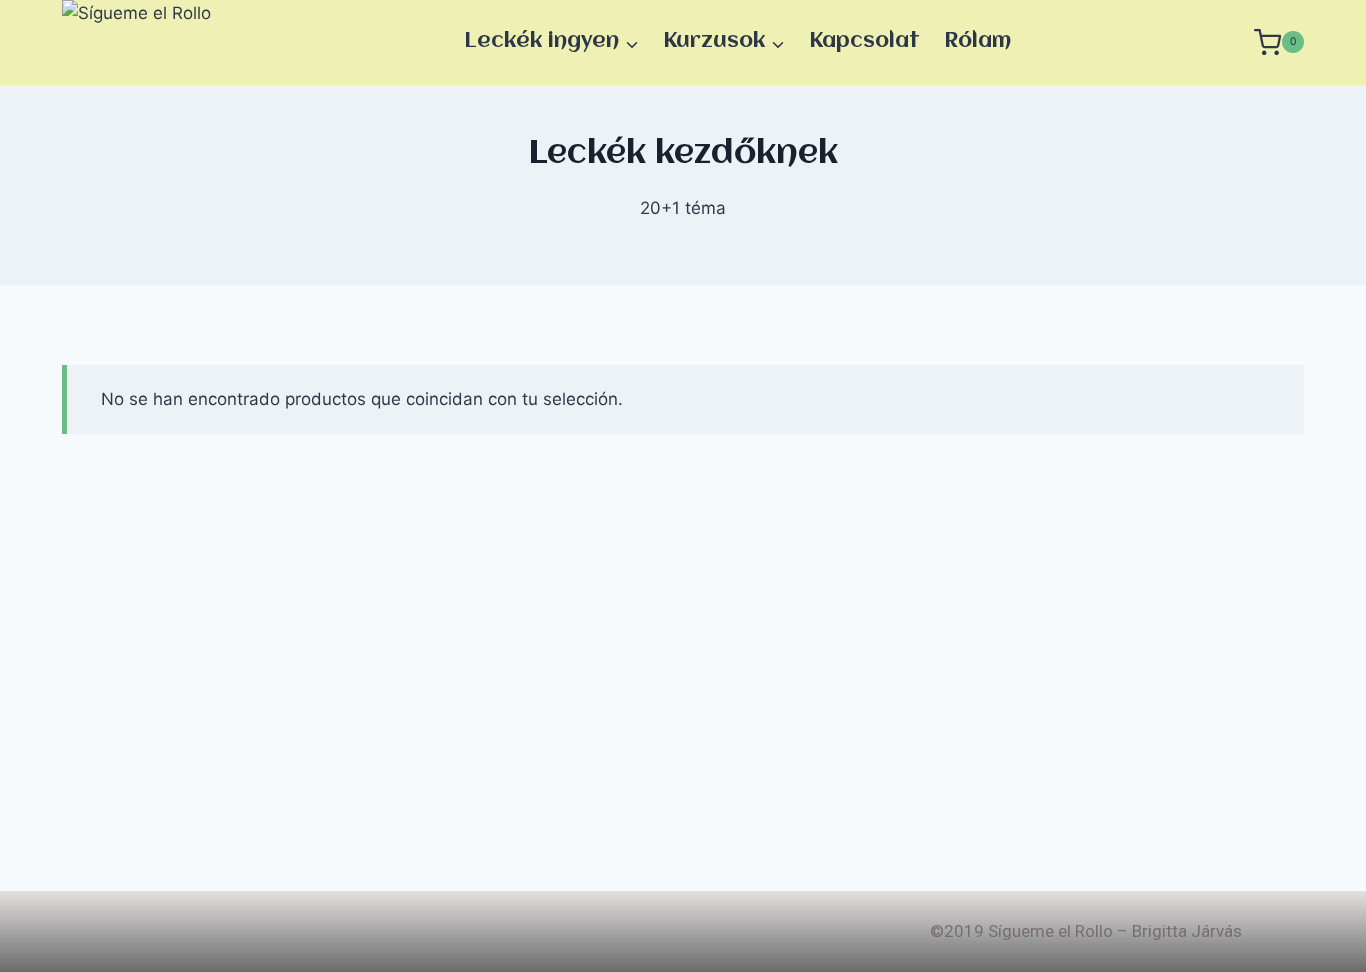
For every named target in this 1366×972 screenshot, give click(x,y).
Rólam (977, 41)
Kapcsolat (864, 41)
